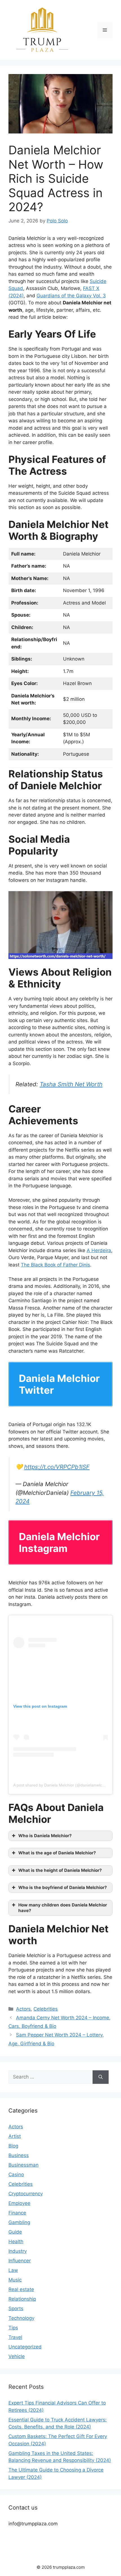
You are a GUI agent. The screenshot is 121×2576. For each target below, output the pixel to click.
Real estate (21, 2289)
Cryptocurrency (26, 2194)
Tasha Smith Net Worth (71, 1084)
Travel (15, 2337)
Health (16, 2242)
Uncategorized (25, 2347)
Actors (23, 2009)
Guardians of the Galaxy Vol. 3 (71, 296)
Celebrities (46, 2009)
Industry (18, 2251)
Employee (19, 2203)
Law (13, 2270)
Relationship (22, 2299)
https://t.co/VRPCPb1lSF (57, 1467)
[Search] (101, 2077)
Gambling (19, 2222)
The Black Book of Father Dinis (55, 1265)
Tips (13, 2328)
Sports (16, 2309)
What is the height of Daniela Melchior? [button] (60, 1870)
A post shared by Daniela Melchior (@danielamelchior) (62, 1785)
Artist (15, 2136)
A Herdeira (99, 1250)
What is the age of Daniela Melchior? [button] (57, 1853)
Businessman (23, 2165)
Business (19, 2155)
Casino (16, 2174)
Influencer (20, 2261)
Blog (13, 2146)
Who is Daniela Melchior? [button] (45, 1836)
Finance (17, 2213)
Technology (21, 2318)
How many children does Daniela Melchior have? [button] (63, 1908)
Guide (15, 2232)
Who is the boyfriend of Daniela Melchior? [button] (63, 1887)
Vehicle (17, 2356)
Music (15, 2280)
